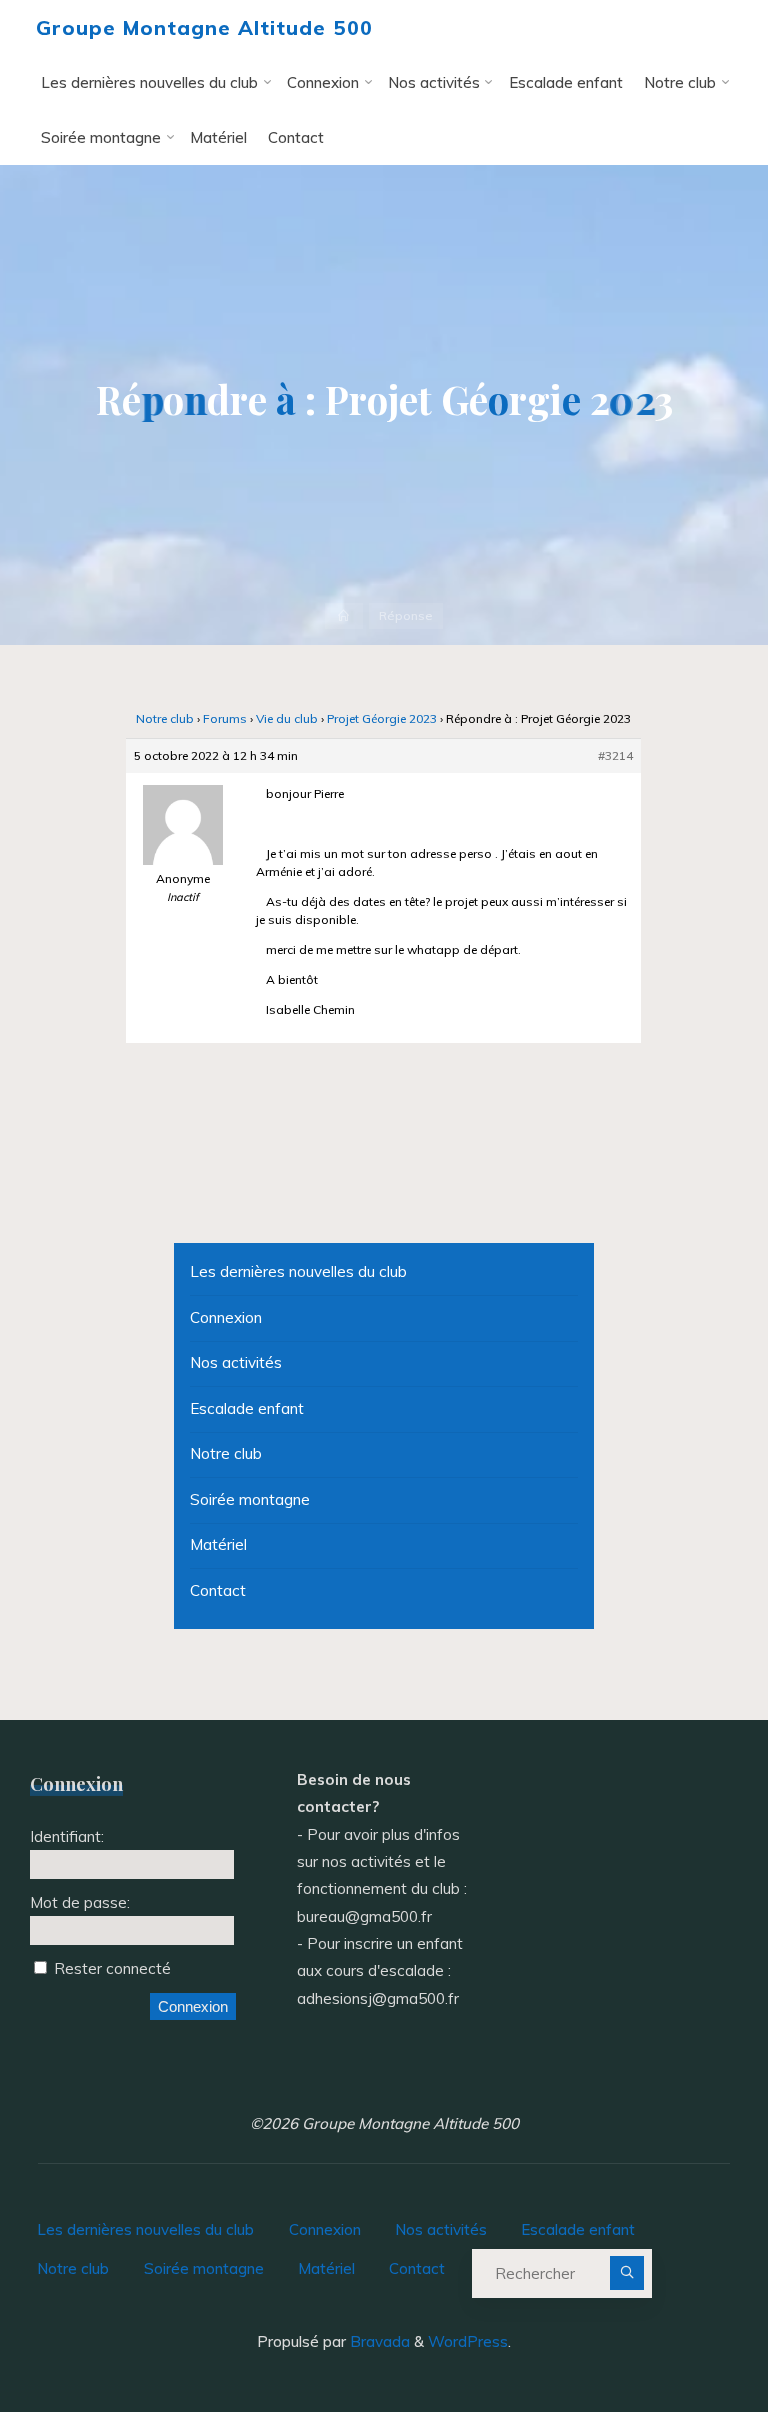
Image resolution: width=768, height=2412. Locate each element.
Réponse (406, 615)
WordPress (468, 2341)
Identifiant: (67, 1836)
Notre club (165, 719)
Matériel (218, 1544)
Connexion (226, 1317)
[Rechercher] (626, 2272)
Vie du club (287, 719)
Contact (218, 1590)
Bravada (378, 2341)
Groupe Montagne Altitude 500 (204, 27)
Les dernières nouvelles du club (298, 1271)
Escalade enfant (247, 1408)
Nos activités (236, 1362)
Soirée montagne (250, 1499)
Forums (225, 719)
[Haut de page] (690, 2334)
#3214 (616, 756)
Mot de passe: (80, 1902)
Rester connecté (112, 1968)
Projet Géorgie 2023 (382, 719)
